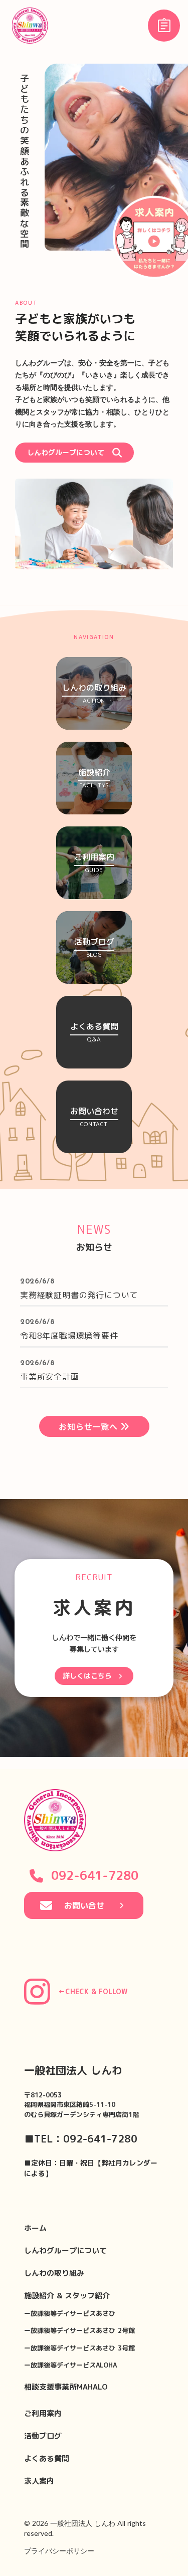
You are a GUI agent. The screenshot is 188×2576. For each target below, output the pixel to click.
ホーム (35, 2228)
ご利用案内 (43, 2413)
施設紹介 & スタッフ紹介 (67, 2296)
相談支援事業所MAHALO (66, 2387)
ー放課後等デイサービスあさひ (70, 2313)
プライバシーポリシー (59, 2551)
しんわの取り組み (54, 2273)
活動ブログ (43, 2436)
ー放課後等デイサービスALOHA (70, 2365)
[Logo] (30, 26)
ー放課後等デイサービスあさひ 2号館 (79, 2330)
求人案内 (39, 2481)
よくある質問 (47, 2458)
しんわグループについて (65, 2250)
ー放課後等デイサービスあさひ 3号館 (79, 2348)
